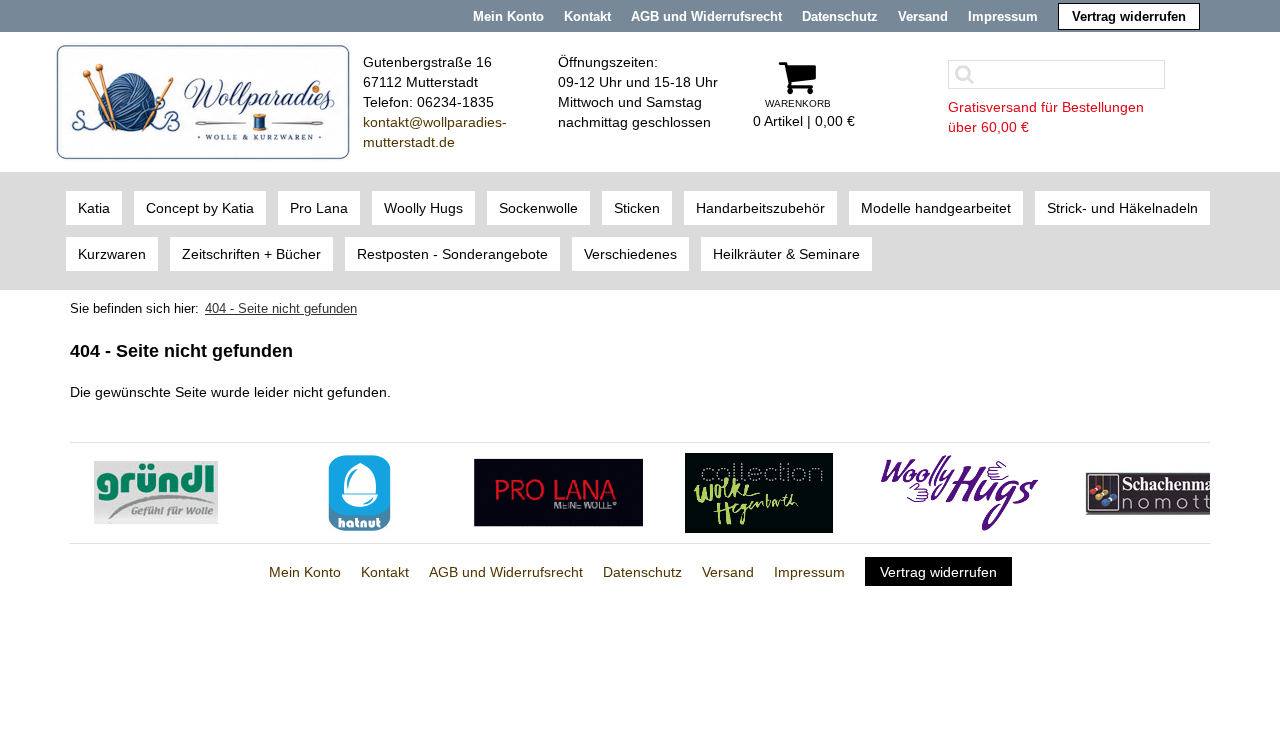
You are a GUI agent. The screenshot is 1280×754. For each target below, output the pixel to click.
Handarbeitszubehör (760, 208)
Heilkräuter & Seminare (786, 254)
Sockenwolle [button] (538, 208)
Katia (94, 208)
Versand (923, 16)
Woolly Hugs (423, 208)
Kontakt (587, 16)
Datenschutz (840, 16)
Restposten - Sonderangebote (452, 254)
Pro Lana (319, 208)
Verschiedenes (630, 254)
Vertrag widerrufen (1129, 16)
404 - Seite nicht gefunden (281, 308)
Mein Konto (508, 16)
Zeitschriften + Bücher (251, 254)
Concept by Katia (200, 208)
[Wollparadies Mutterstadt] (203, 101)
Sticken (637, 208)
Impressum (1003, 16)
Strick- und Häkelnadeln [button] (1122, 208)
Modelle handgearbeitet (936, 208)
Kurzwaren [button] (112, 254)
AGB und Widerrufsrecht (706, 16)
